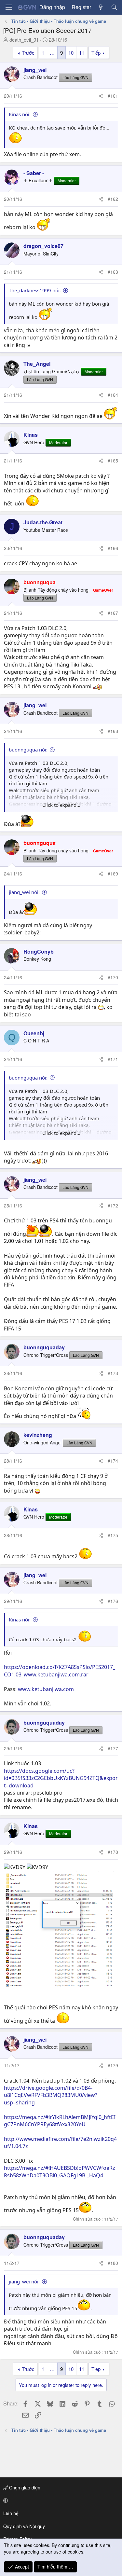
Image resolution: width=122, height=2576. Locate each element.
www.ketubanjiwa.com (46, 1689)
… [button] (52, 53)
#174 (113, 1461)
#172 (113, 1205)
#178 (113, 1852)
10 (71, 53)
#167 (113, 613)
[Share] (101, 96)
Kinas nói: (20, 114)
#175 (113, 1535)
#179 (113, 2065)
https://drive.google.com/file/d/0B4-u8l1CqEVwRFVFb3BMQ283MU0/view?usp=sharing (51, 2095)
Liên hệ (11, 2513)
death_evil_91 (24, 40)
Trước (28, 53)
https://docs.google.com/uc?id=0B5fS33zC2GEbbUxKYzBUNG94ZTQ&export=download (61, 1778)
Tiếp (96, 53)
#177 (113, 1748)
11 (82, 53)
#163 (113, 272)
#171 (113, 1059)
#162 (113, 199)
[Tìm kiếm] (114, 7)
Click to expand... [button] (61, 805)
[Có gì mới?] (101, 7)
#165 (113, 461)
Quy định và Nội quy (24, 2526)
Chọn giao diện (24, 2487)
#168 (113, 731)
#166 (113, 548)
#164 (113, 395)
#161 (113, 96)
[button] (60, 2500)
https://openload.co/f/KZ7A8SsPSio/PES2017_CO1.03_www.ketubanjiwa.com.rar (60, 1671)
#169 (113, 874)
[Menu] (9, 7)
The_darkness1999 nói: (35, 290)
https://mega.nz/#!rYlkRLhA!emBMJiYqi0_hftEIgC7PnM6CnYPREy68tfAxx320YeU (60, 2121)
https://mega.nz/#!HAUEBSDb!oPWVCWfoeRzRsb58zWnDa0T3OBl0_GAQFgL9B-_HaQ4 (60, 2171)
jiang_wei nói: (24, 892)
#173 (113, 1373)
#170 (113, 977)
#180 (113, 2263)
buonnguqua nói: (28, 750)
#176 (113, 1601)
